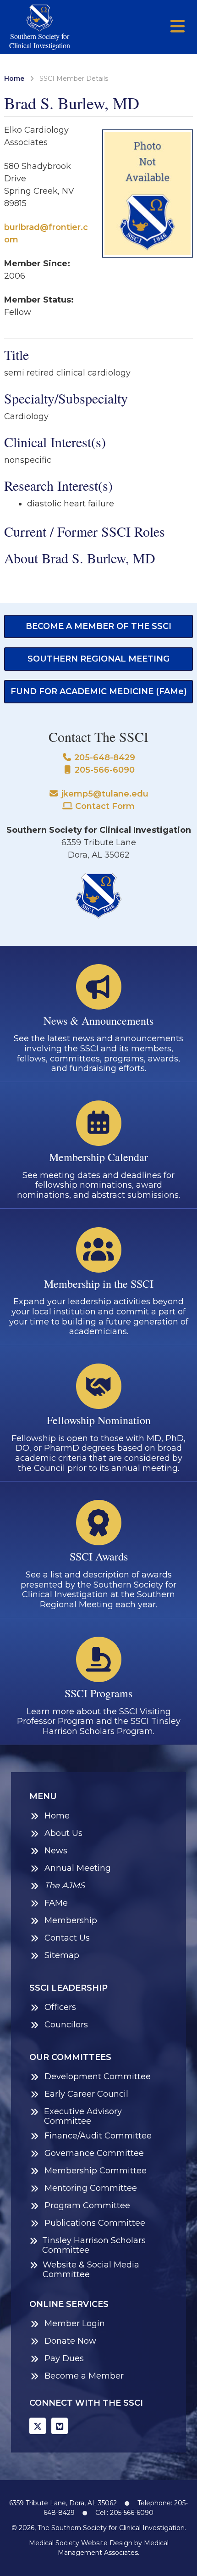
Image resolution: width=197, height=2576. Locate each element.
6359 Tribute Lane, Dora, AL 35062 (63, 2503)
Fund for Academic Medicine (99, 691)
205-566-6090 (104, 770)
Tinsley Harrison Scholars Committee (94, 2246)
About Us (63, 1833)
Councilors (66, 2025)
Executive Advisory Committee (83, 2117)
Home (14, 79)
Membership (71, 1921)
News (56, 1851)
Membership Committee (96, 2171)
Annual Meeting (78, 1868)
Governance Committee (94, 2153)
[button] (178, 27)
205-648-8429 (104, 758)
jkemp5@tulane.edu (104, 794)
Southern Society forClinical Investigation (40, 40)
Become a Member (84, 2376)
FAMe (56, 1903)
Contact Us (67, 1938)
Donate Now (70, 2341)
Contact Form (104, 806)
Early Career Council (86, 2094)
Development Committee (98, 2077)
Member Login (75, 2324)
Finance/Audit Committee (98, 2136)
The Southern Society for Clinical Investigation (111, 2528)
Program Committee (87, 2206)
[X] (38, 2426)
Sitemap (62, 1956)
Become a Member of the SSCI (98, 626)
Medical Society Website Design (81, 2543)
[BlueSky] (60, 2426)
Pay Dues (64, 2359)
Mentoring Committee (91, 2188)
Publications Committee (95, 2223)
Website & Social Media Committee (91, 2270)
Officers (60, 2007)
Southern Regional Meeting (98, 659)
